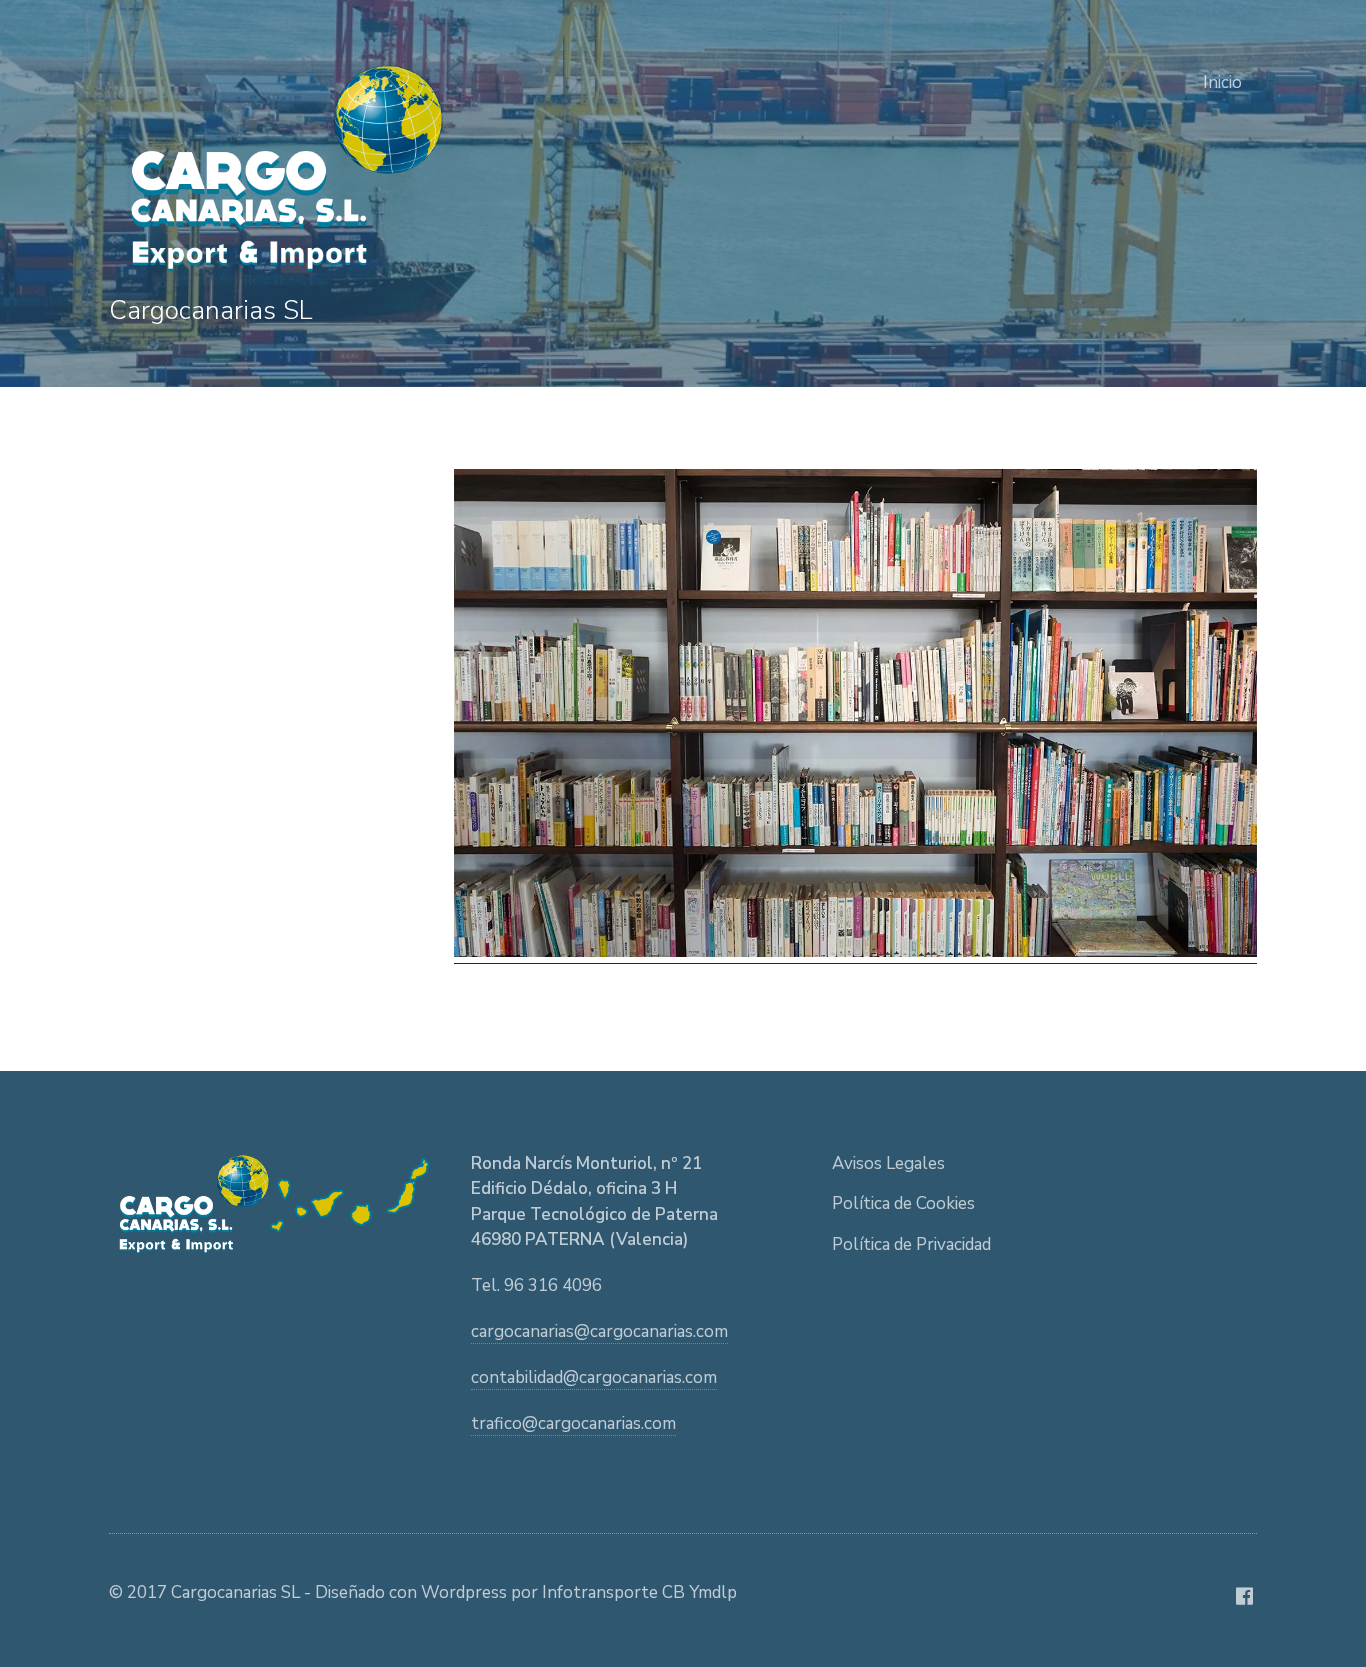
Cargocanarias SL (211, 310)
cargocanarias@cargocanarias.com (599, 1331)
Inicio (1222, 82)
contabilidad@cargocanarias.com (594, 1377)
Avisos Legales (888, 1163)
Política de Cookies (903, 1203)
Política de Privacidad (911, 1244)
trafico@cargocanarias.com (573, 1423)
